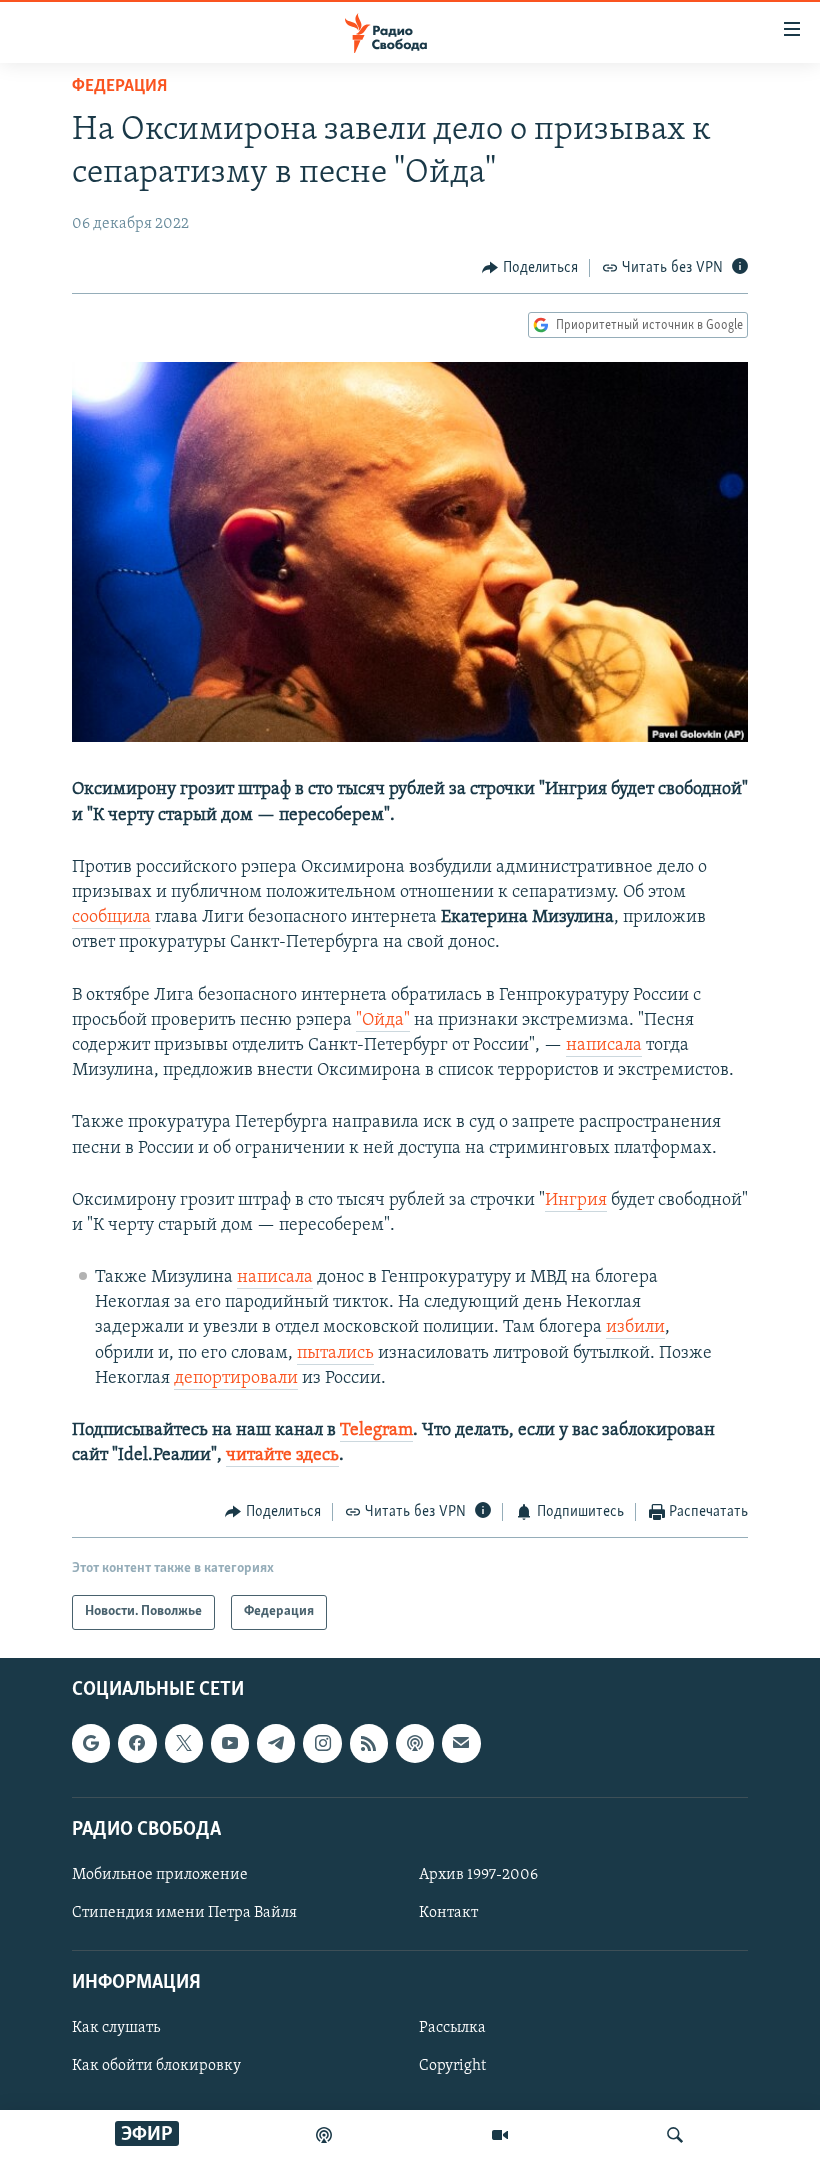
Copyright (452, 2066)
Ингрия (576, 1201)
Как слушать (116, 2028)
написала (604, 1046)
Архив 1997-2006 (478, 1875)
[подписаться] (461, 1743)
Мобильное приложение (160, 1875)
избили (635, 1328)
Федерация (119, 87)
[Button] (530, 268)
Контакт (448, 1913)
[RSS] (369, 1743)
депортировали (236, 1379)
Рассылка (452, 2028)
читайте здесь (282, 1456)
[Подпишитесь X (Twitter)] (184, 1743)
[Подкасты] (415, 1743)
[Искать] (675, 2135)
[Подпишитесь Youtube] (230, 1743)
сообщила (111, 918)
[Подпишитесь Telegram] (276, 1743)
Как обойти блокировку (156, 2066)
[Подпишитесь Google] (91, 1743)
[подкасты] (324, 2135)
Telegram (376, 1431)
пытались (335, 1354)
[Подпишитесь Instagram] (322, 1743)
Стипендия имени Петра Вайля (184, 1913)
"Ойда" (383, 1021)
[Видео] (500, 2135)
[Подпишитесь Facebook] (137, 1743)
